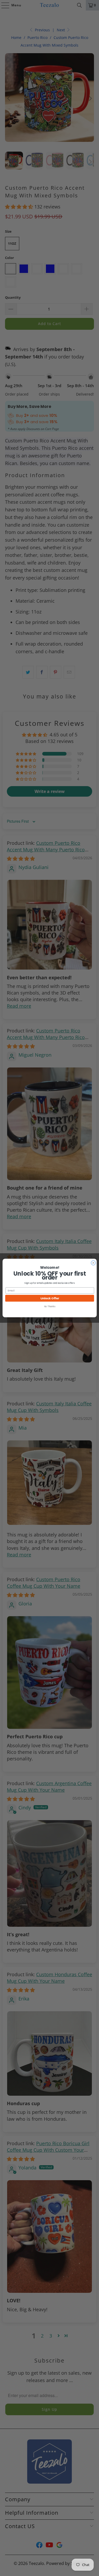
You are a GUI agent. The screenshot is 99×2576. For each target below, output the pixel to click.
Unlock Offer (49, 1298)
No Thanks (49, 1306)
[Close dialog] (93, 1263)
